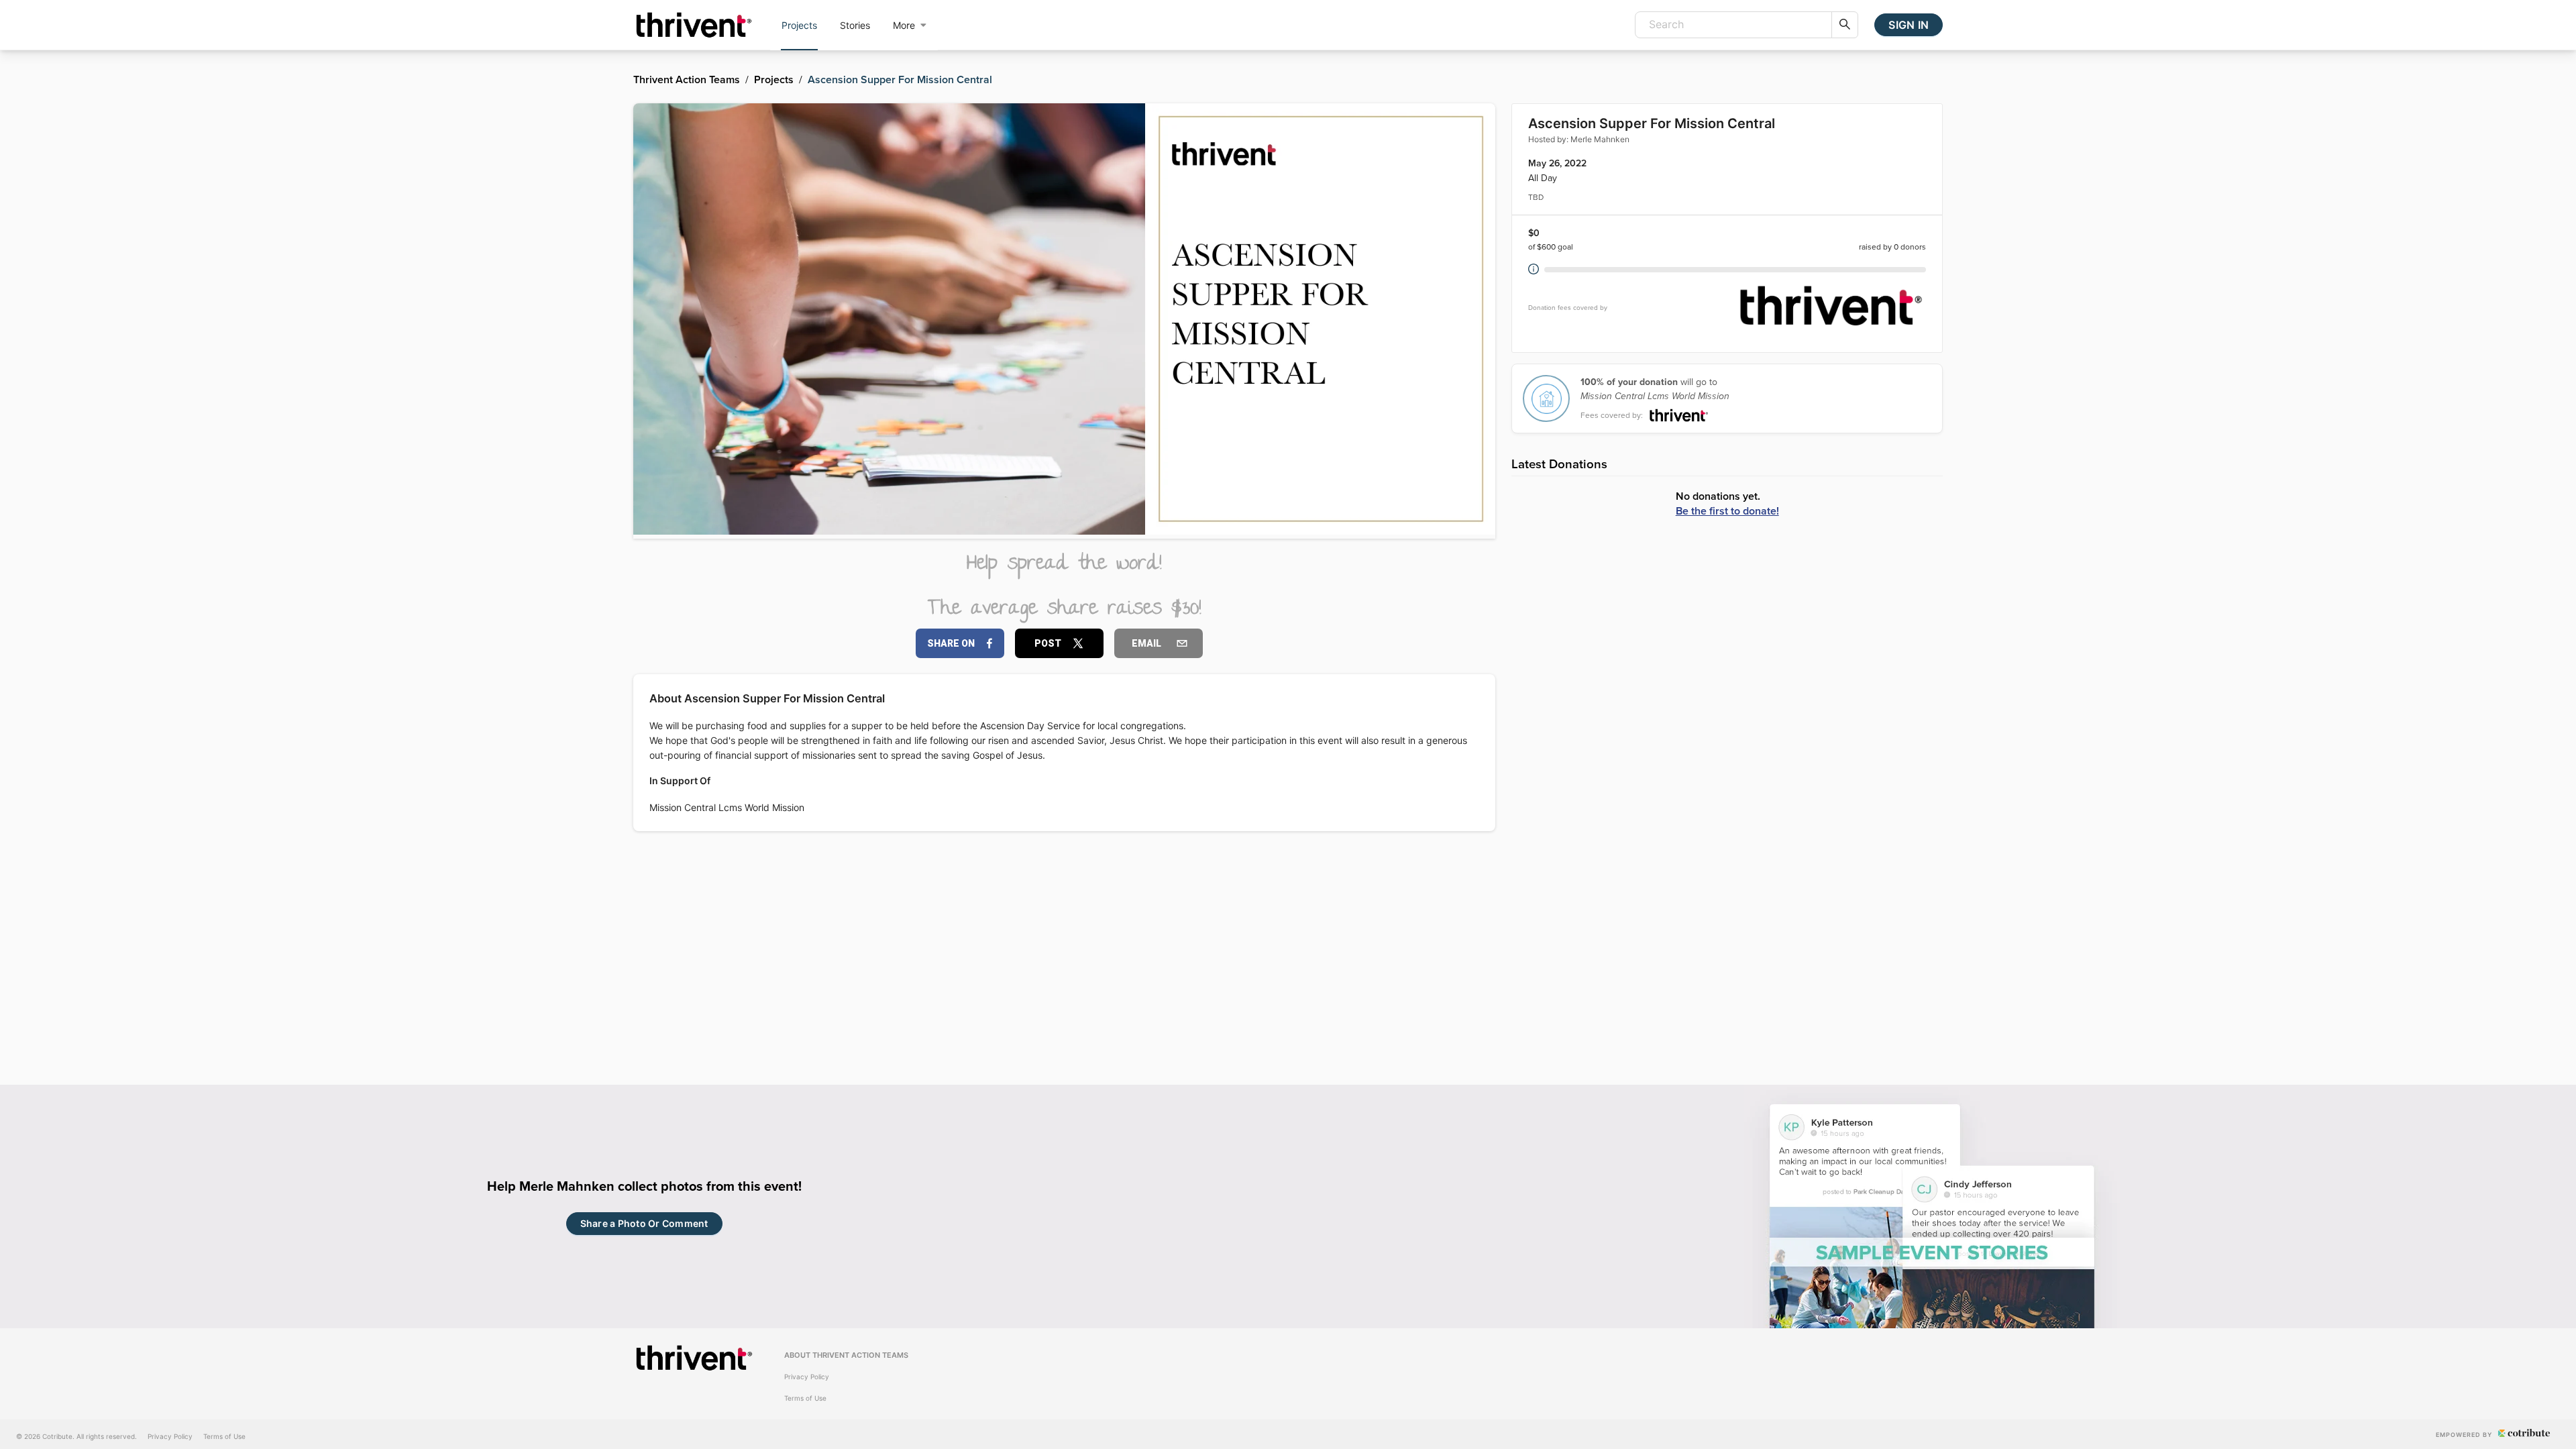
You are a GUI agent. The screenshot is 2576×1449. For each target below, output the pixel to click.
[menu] (854, 25)
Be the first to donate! (1727, 511)
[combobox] (1733, 25)
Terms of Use (805, 1398)
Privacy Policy (807, 1377)
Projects (774, 79)
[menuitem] (799, 25)
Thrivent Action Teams (687, 79)
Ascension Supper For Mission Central (900, 79)
